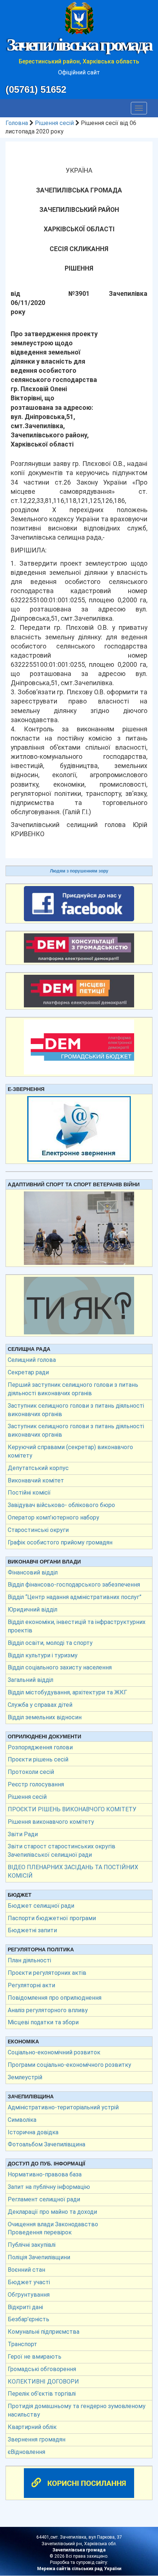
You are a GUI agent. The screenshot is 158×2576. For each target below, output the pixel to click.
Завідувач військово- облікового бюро (61, 1505)
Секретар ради (28, 1372)
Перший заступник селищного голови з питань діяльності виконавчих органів (73, 1389)
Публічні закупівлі (32, 2245)
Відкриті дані (25, 2307)
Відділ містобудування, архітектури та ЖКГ (67, 1692)
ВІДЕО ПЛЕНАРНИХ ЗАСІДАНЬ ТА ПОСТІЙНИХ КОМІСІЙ (73, 1871)
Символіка (22, 2120)
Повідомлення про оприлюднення (55, 1998)
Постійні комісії (29, 1493)
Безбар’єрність (28, 2319)
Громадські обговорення (42, 2369)
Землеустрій (25, 2077)
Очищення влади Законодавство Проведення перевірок (53, 2228)
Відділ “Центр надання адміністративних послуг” (75, 1597)
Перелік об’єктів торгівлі (42, 2394)
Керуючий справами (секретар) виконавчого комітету (70, 1451)
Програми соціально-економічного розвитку (69, 2065)
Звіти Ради (23, 1834)
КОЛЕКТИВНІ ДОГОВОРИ (43, 2382)
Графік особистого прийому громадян (60, 1542)
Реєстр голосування (36, 1784)
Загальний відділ (30, 1680)
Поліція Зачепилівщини (39, 2257)
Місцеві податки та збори (43, 2022)
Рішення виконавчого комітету (51, 1822)
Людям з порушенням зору (79, 871)
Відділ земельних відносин (45, 1717)
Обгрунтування (29, 2295)
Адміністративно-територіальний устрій (63, 2107)
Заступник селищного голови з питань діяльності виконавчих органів (76, 1410)
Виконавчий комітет (36, 1480)
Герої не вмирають (35, 2357)
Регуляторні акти (31, 1985)
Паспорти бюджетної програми (52, 1918)
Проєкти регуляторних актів (47, 1973)
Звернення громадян (37, 2439)
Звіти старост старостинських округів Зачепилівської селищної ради (62, 1851)
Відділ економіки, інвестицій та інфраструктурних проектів (77, 1626)
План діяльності (29, 1960)
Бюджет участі (29, 2282)
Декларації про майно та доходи (52, 2212)
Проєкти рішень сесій (38, 1759)
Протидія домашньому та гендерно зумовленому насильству (77, 2410)
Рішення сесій (54, 123)
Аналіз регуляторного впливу (48, 2010)
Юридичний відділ (33, 1609)
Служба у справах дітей (40, 1705)
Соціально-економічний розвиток (54, 2052)
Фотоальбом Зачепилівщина (46, 2144)
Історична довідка (33, 2132)
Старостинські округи (38, 1530)
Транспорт (22, 2344)
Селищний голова (32, 1360)
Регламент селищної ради (44, 2199)
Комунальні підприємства (44, 2332)
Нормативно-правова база (45, 2174)
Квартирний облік (32, 2427)
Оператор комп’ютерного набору (53, 1517)
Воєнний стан (26, 2270)
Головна (17, 123)
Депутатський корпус (38, 1468)
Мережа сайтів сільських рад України (79, 2569)
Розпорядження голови (40, 1747)
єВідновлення (26, 2452)
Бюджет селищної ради (41, 1906)
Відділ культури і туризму (43, 1655)
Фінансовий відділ (33, 1572)
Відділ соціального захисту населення (60, 1667)
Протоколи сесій (31, 1772)
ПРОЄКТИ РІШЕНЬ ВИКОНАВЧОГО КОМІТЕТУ (72, 1809)
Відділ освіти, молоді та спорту (50, 1643)
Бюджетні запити (32, 1930)
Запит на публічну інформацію (49, 2187)
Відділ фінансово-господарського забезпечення (74, 1585)
